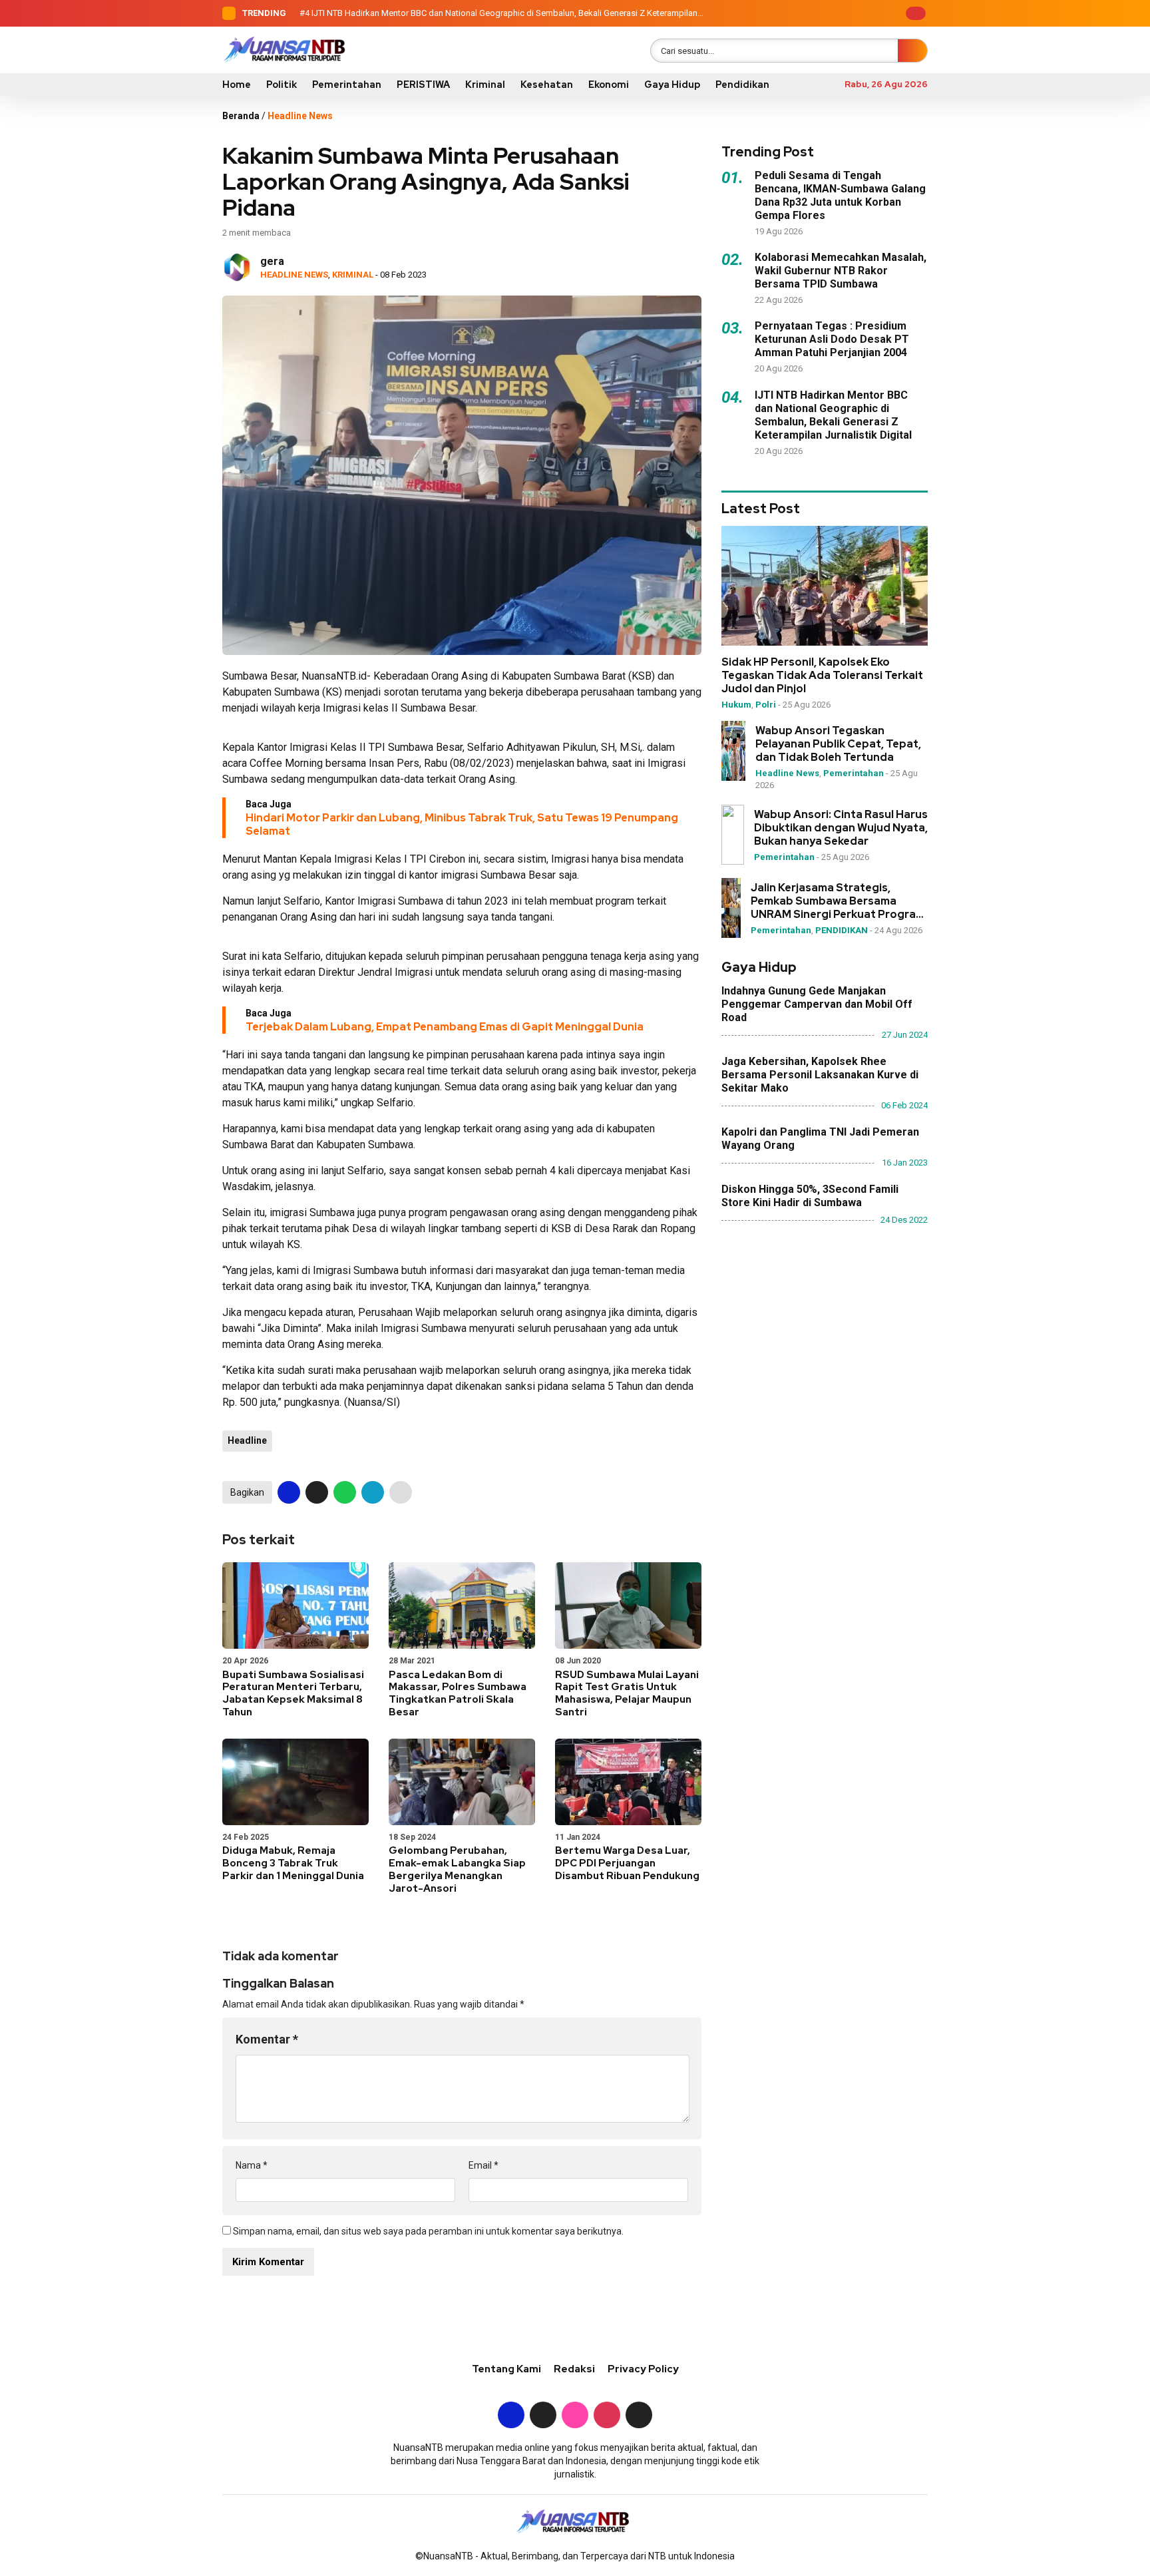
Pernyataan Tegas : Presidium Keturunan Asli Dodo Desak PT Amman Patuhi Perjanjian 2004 (832, 339)
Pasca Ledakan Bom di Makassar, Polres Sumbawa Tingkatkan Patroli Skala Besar (458, 1693)
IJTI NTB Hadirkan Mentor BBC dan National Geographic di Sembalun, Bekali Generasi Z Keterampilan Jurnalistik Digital (833, 415)
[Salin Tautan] (401, 1492)
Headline (247, 1440)
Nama (252, 2165)
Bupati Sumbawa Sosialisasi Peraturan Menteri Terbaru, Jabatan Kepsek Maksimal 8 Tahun (293, 1693)
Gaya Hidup (672, 85)
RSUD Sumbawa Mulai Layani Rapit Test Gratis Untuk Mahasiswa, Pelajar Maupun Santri (627, 1693)
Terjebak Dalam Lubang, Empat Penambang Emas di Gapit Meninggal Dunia (445, 1027)
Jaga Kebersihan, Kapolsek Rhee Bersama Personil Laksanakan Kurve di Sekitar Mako (820, 1075)
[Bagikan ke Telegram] (373, 1492)
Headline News (300, 116)
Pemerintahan (347, 85)
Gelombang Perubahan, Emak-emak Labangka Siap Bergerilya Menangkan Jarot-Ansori (457, 1869)
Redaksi (574, 2369)
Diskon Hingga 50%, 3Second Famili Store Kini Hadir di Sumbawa (810, 1196)
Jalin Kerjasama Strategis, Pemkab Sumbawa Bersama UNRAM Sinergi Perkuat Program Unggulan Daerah (838, 901)
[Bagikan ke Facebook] (289, 1492)
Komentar (267, 2039)
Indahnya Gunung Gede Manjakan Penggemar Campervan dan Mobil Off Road (817, 1004)
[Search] (912, 51)
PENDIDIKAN (842, 930)
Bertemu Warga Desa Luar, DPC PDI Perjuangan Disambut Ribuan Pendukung (627, 1863)
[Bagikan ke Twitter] (317, 1492)
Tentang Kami (506, 2369)
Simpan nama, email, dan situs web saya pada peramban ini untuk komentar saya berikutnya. (428, 2231)
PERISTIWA (423, 85)
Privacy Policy (643, 2369)
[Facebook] (801, 13)
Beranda (241, 116)
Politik (282, 85)
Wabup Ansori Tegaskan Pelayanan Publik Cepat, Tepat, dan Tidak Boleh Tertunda (838, 744)
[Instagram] (843, 13)
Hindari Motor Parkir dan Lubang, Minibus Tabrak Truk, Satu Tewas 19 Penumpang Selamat (462, 824)
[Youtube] (863, 13)
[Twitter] (822, 13)
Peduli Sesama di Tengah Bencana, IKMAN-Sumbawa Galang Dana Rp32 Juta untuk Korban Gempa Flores (840, 195)
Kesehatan (547, 85)
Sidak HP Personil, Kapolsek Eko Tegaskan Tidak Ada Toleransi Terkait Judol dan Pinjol (822, 676)
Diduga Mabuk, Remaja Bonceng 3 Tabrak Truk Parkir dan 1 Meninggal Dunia (293, 1863)
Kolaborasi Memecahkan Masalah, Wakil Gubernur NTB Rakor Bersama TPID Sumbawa (841, 271)
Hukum (736, 705)
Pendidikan (742, 85)
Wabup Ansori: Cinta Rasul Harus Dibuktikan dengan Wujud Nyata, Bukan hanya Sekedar (841, 828)
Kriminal (485, 85)
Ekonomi (609, 85)
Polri (766, 705)
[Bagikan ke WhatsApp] (345, 1492)
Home (237, 85)
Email (483, 2165)
